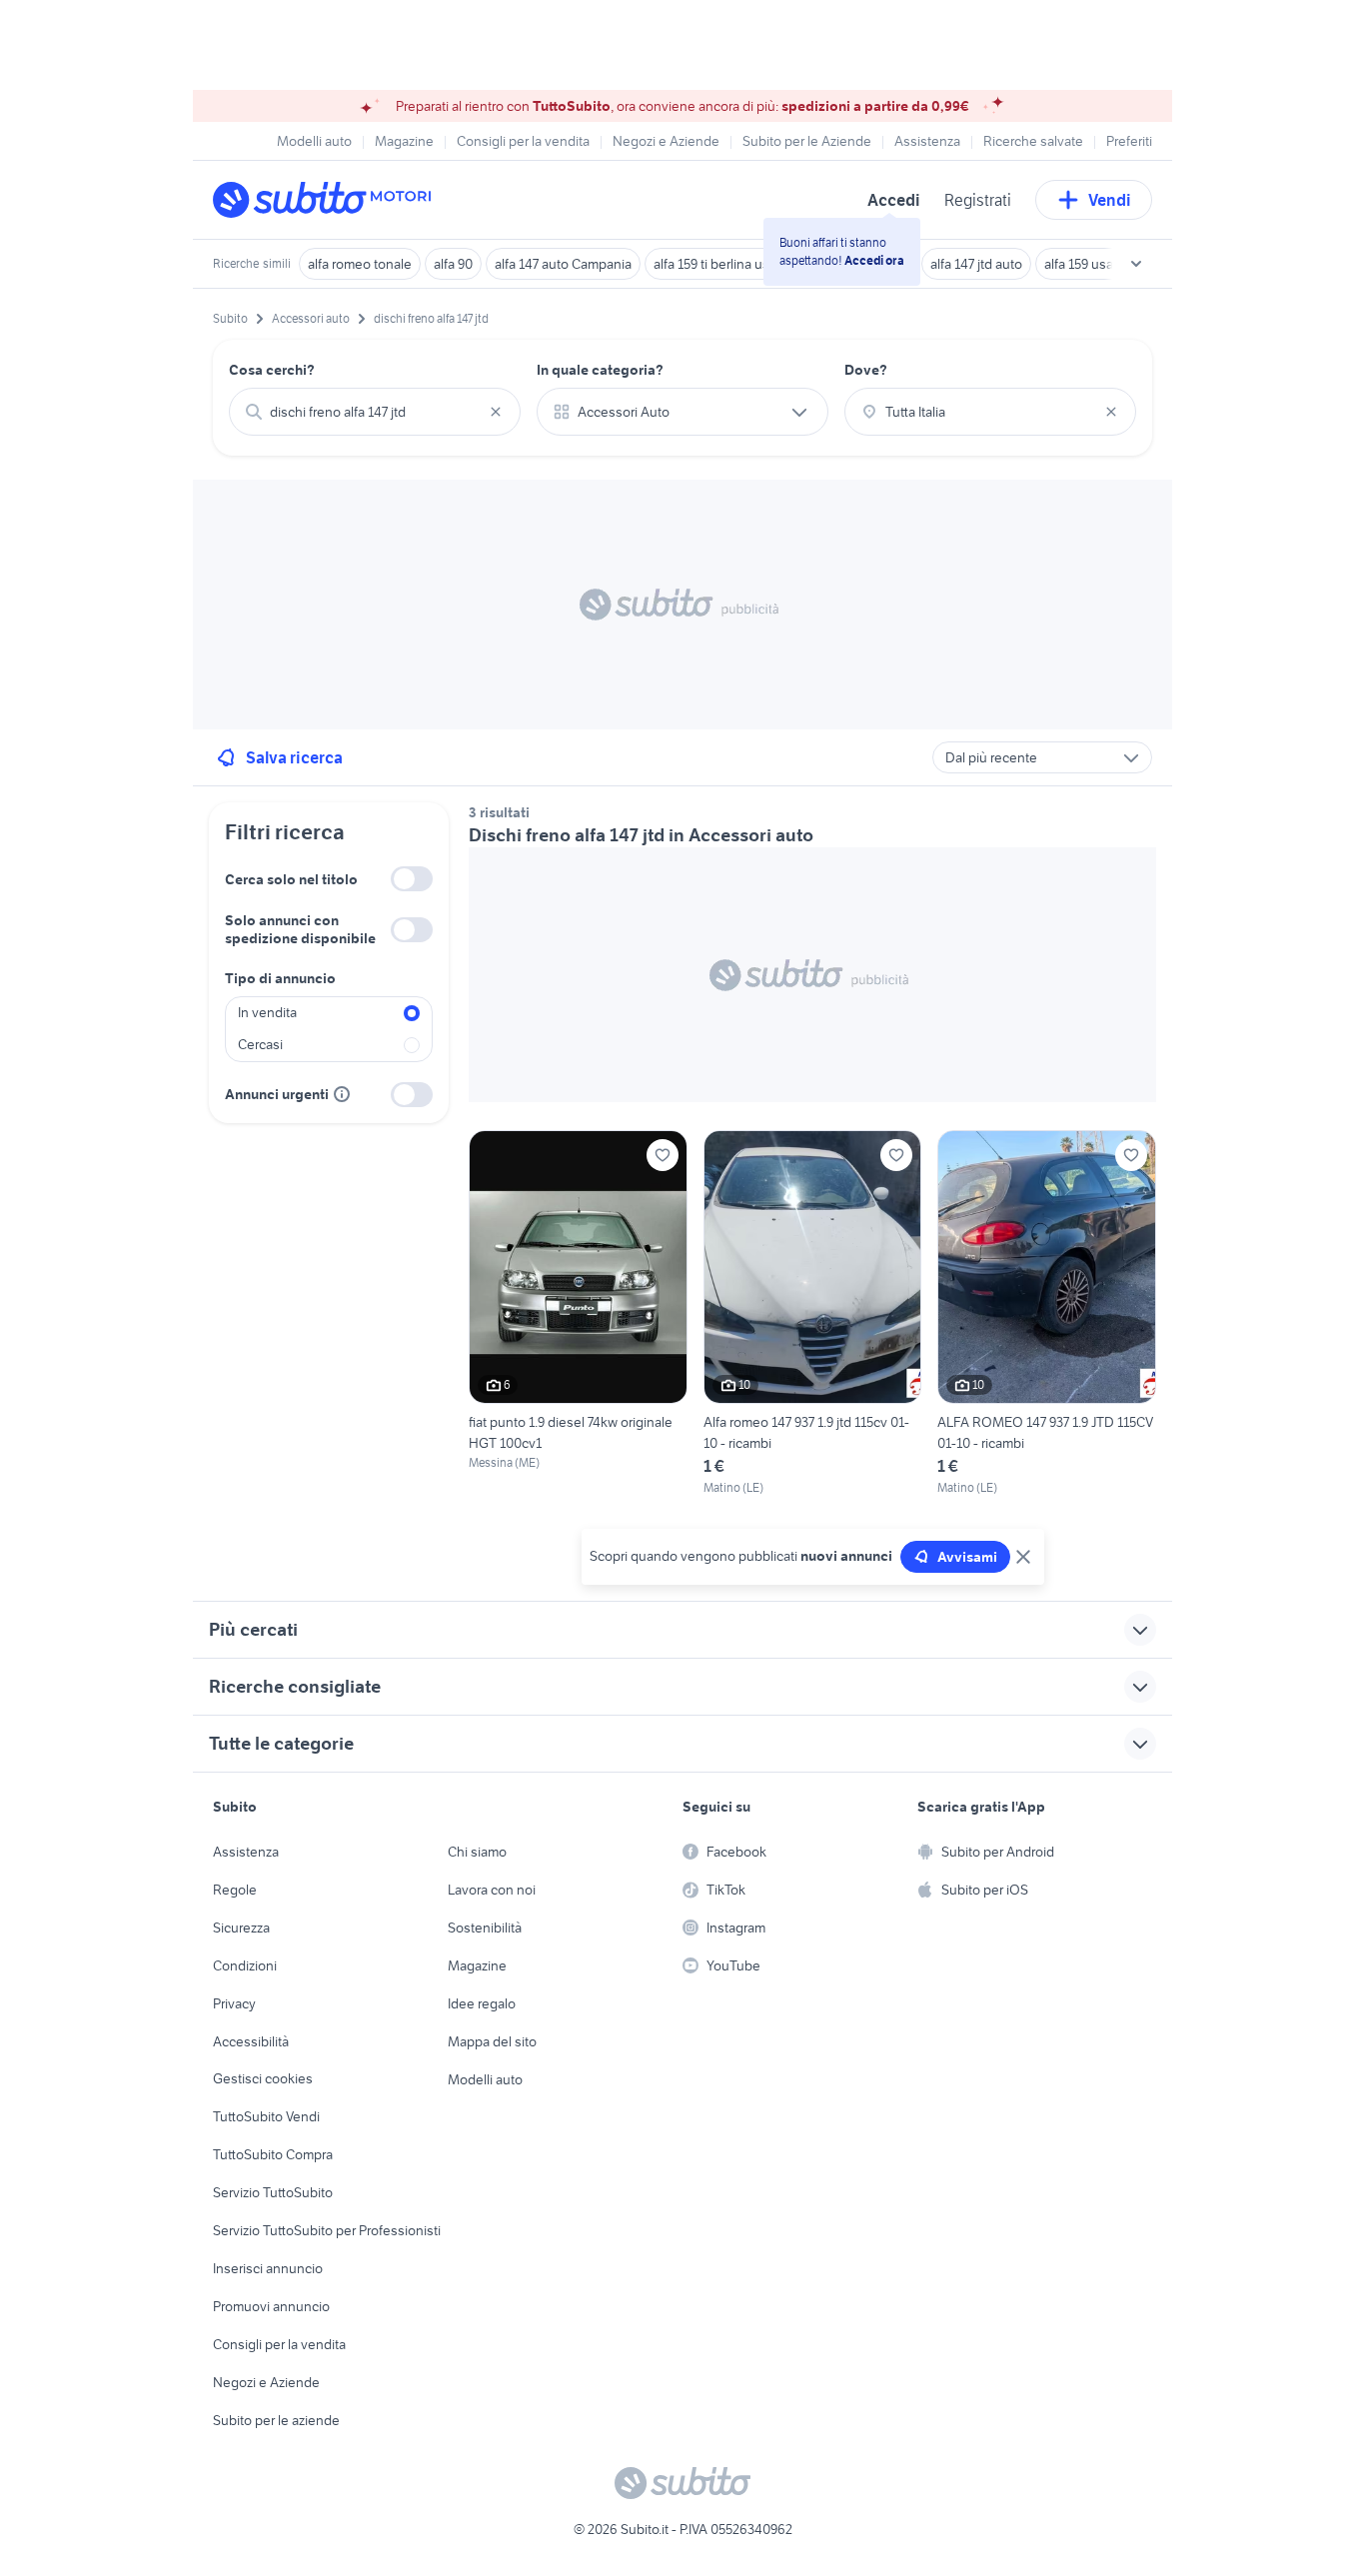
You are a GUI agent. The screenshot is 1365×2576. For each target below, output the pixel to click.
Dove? (866, 370)
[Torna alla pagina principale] (328, 200)
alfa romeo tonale (360, 264)
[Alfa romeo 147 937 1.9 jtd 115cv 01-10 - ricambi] (813, 1313)
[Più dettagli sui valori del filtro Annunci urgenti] (342, 1094)
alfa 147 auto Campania (563, 264)
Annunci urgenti (277, 1094)
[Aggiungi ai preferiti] (663, 1155)
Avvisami (967, 1557)
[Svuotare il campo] (496, 412)
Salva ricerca (294, 757)
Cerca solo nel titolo (291, 879)
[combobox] (375, 412)
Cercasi (260, 1044)
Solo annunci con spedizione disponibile (300, 929)
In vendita (267, 1012)
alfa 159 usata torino (1103, 264)
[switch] (412, 879)
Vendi (1110, 200)
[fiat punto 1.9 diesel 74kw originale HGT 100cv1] (578, 1313)
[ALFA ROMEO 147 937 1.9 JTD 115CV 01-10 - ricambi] (1047, 1313)
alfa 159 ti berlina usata (720, 264)
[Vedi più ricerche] (1136, 264)
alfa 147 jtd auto (976, 264)
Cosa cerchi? (272, 370)
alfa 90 (453, 264)
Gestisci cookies (263, 2078)
